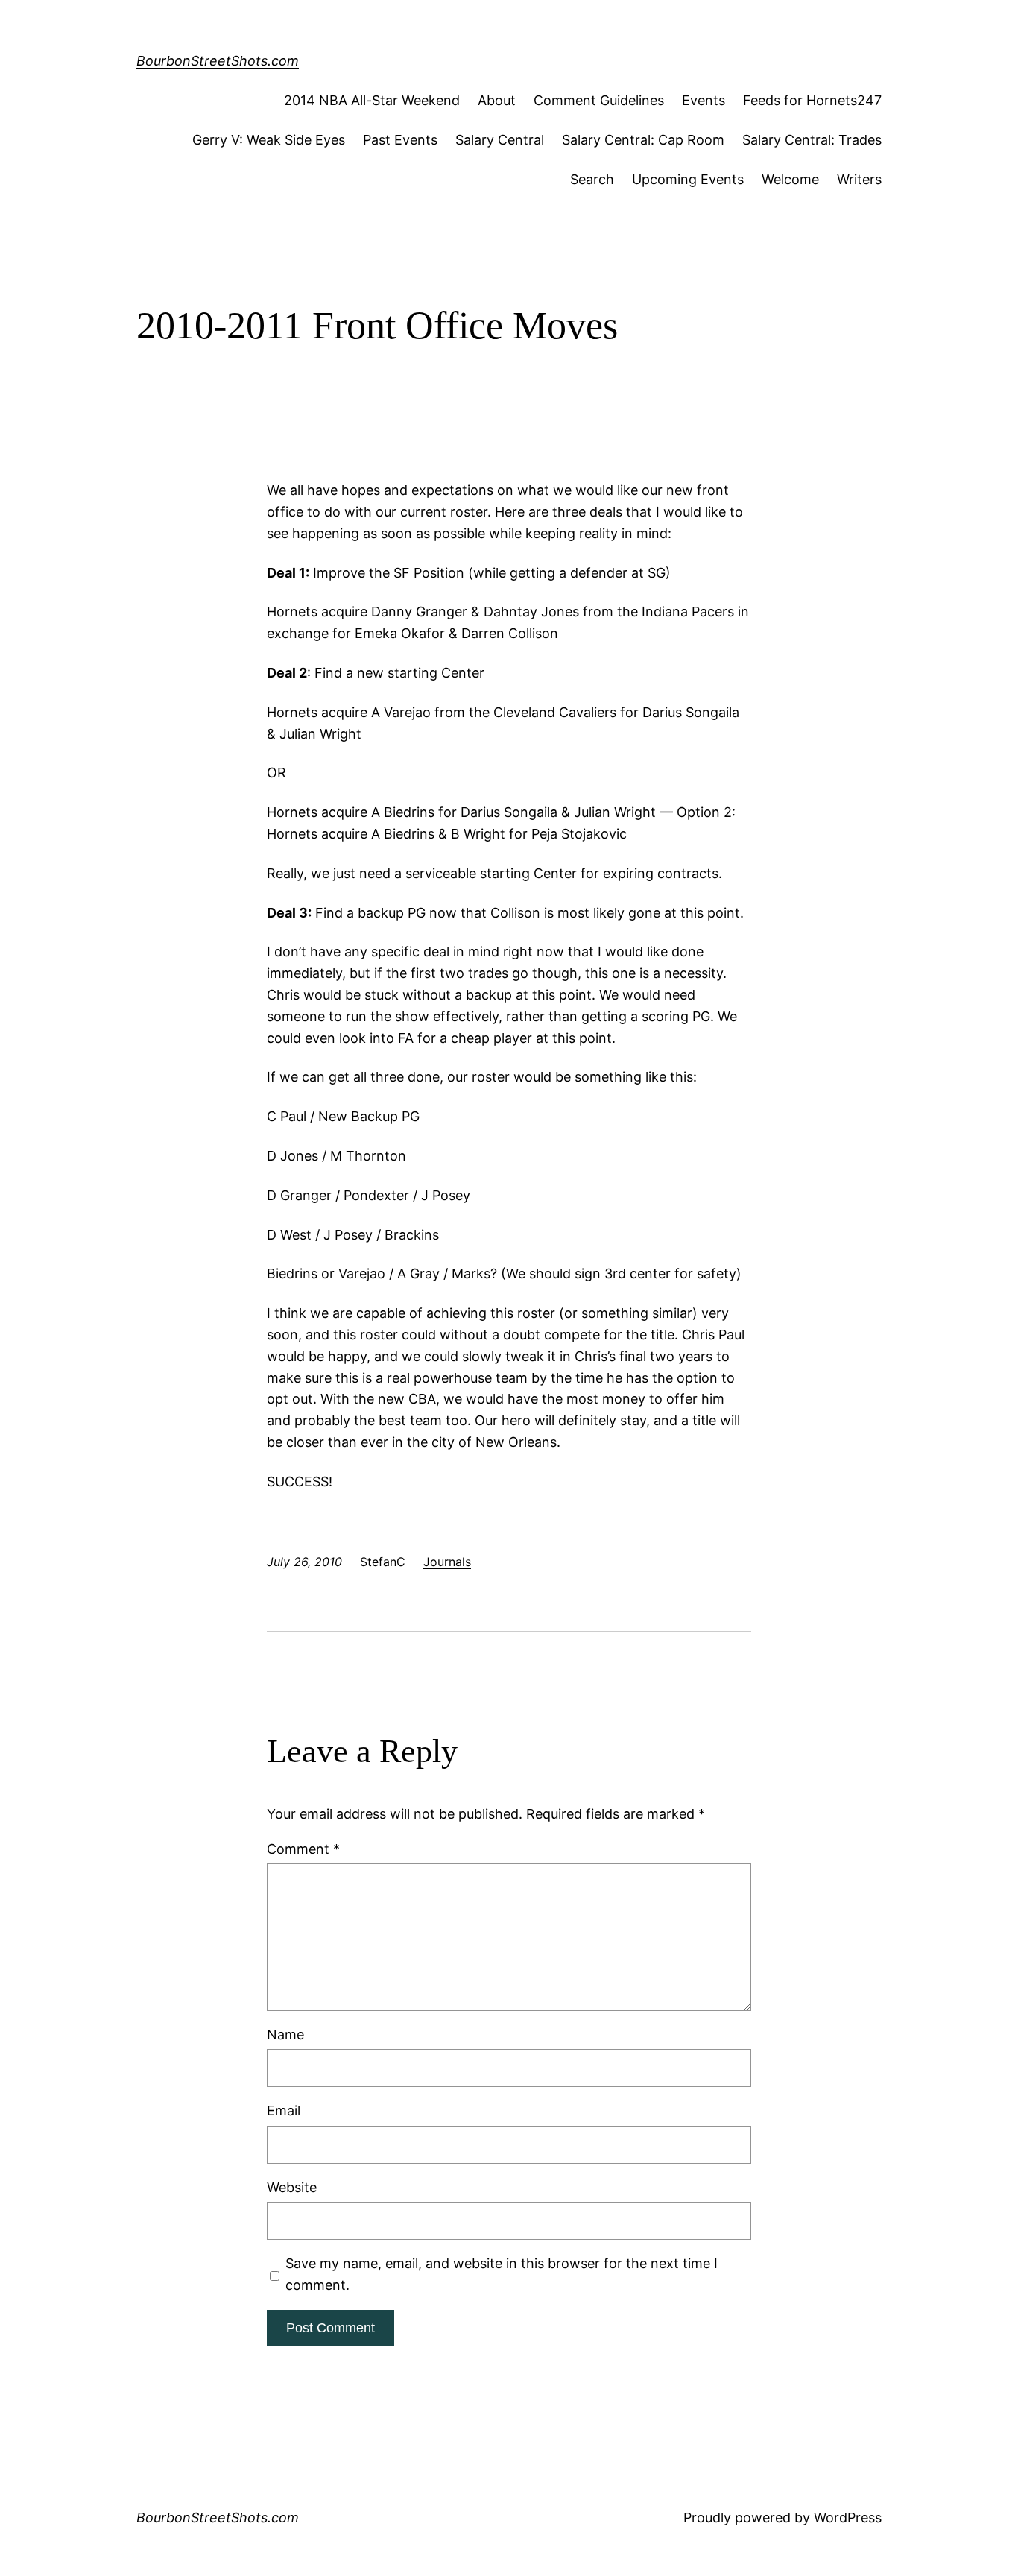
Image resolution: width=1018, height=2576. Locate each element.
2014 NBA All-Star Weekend (372, 100)
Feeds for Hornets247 (812, 100)
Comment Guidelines (599, 100)
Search (592, 179)
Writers (859, 179)
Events (704, 100)
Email (284, 2111)
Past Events (400, 140)
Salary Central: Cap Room (643, 140)
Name (285, 2034)
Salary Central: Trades (812, 140)
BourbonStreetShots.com (218, 61)
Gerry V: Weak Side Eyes (269, 140)
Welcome (790, 179)
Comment (303, 1849)
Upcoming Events (688, 179)
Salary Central (500, 140)
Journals (447, 1562)
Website (292, 2187)
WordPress (848, 2517)
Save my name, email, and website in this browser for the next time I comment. (502, 2274)
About (497, 100)
